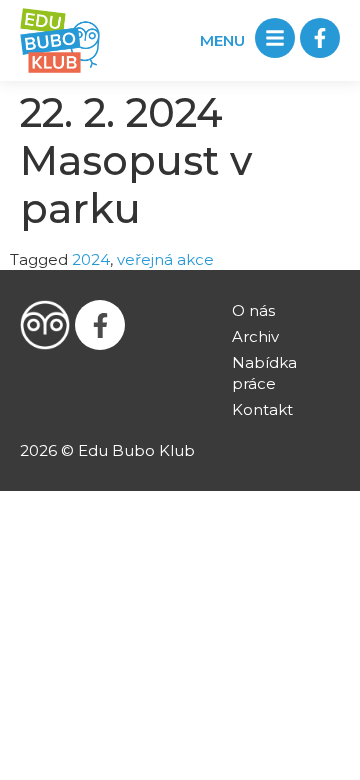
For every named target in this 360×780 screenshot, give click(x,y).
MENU (222, 40)
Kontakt (262, 409)
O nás (253, 310)
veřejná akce (165, 259)
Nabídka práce (264, 373)
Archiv (255, 336)
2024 (91, 259)
